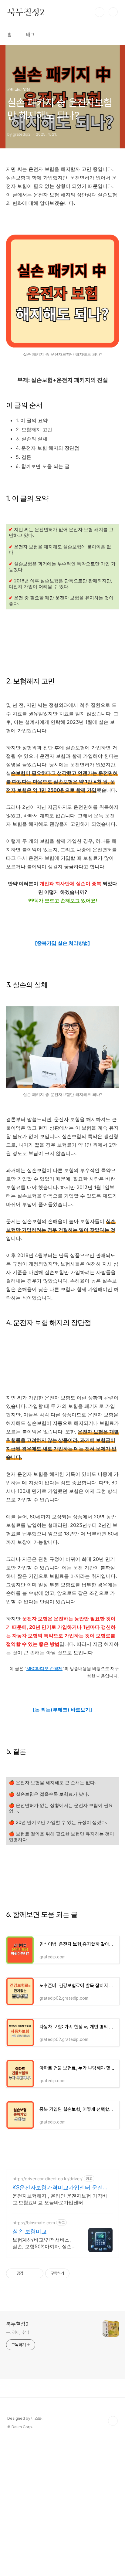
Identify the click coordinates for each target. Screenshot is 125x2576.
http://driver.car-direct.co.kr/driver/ (47, 2179)
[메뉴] (113, 12)
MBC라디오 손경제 (44, 1669)
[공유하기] (29, 2273)
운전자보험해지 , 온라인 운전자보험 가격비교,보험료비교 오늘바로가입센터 (60, 2199)
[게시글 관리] (37, 2273)
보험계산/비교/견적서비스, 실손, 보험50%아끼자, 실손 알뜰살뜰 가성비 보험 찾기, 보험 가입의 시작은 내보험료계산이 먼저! (44, 2243)
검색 (100, 12)
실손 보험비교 (30, 2231)
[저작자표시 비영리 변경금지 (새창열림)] (78, 2273)
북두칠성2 (26, 12)
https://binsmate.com (34, 2223)
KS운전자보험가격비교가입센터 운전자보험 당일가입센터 (60, 2188)
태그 (30, 35)
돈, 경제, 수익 (17, 2332)
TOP (113, 2421)
